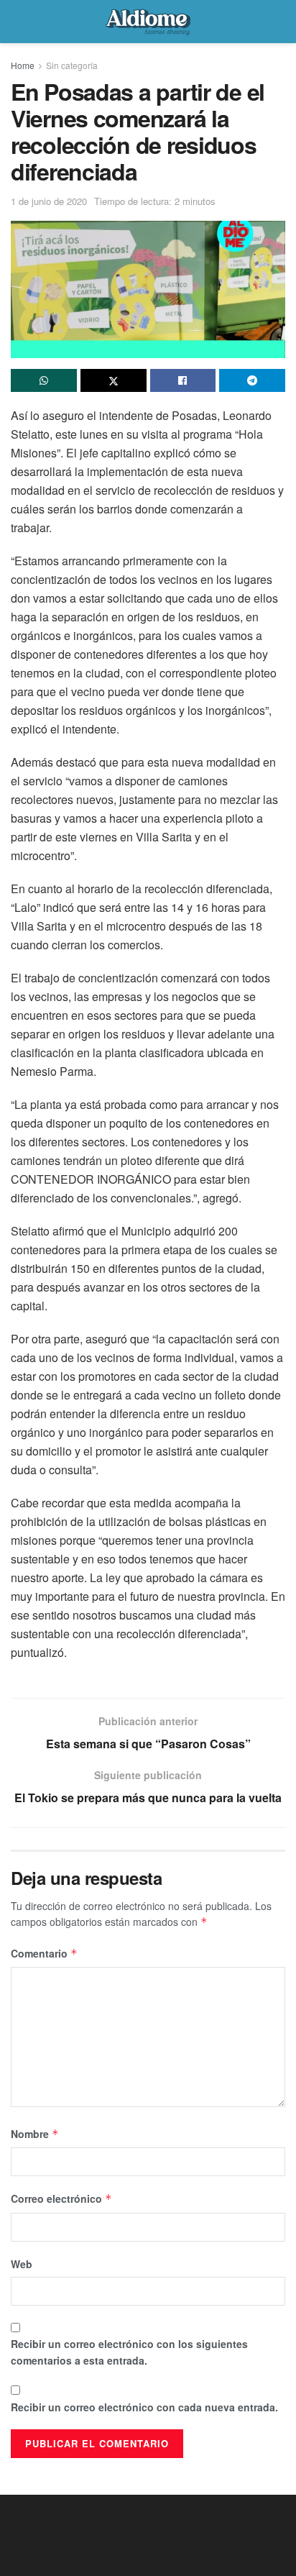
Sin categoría (72, 65)
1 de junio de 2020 (49, 201)
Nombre (35, 2134)
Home (23, 65)
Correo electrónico (61, 2198)
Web (22, 2264)
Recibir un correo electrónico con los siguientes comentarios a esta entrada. (129, 2352)
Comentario (44, 1953)
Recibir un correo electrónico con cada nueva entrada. (144, 2407)
